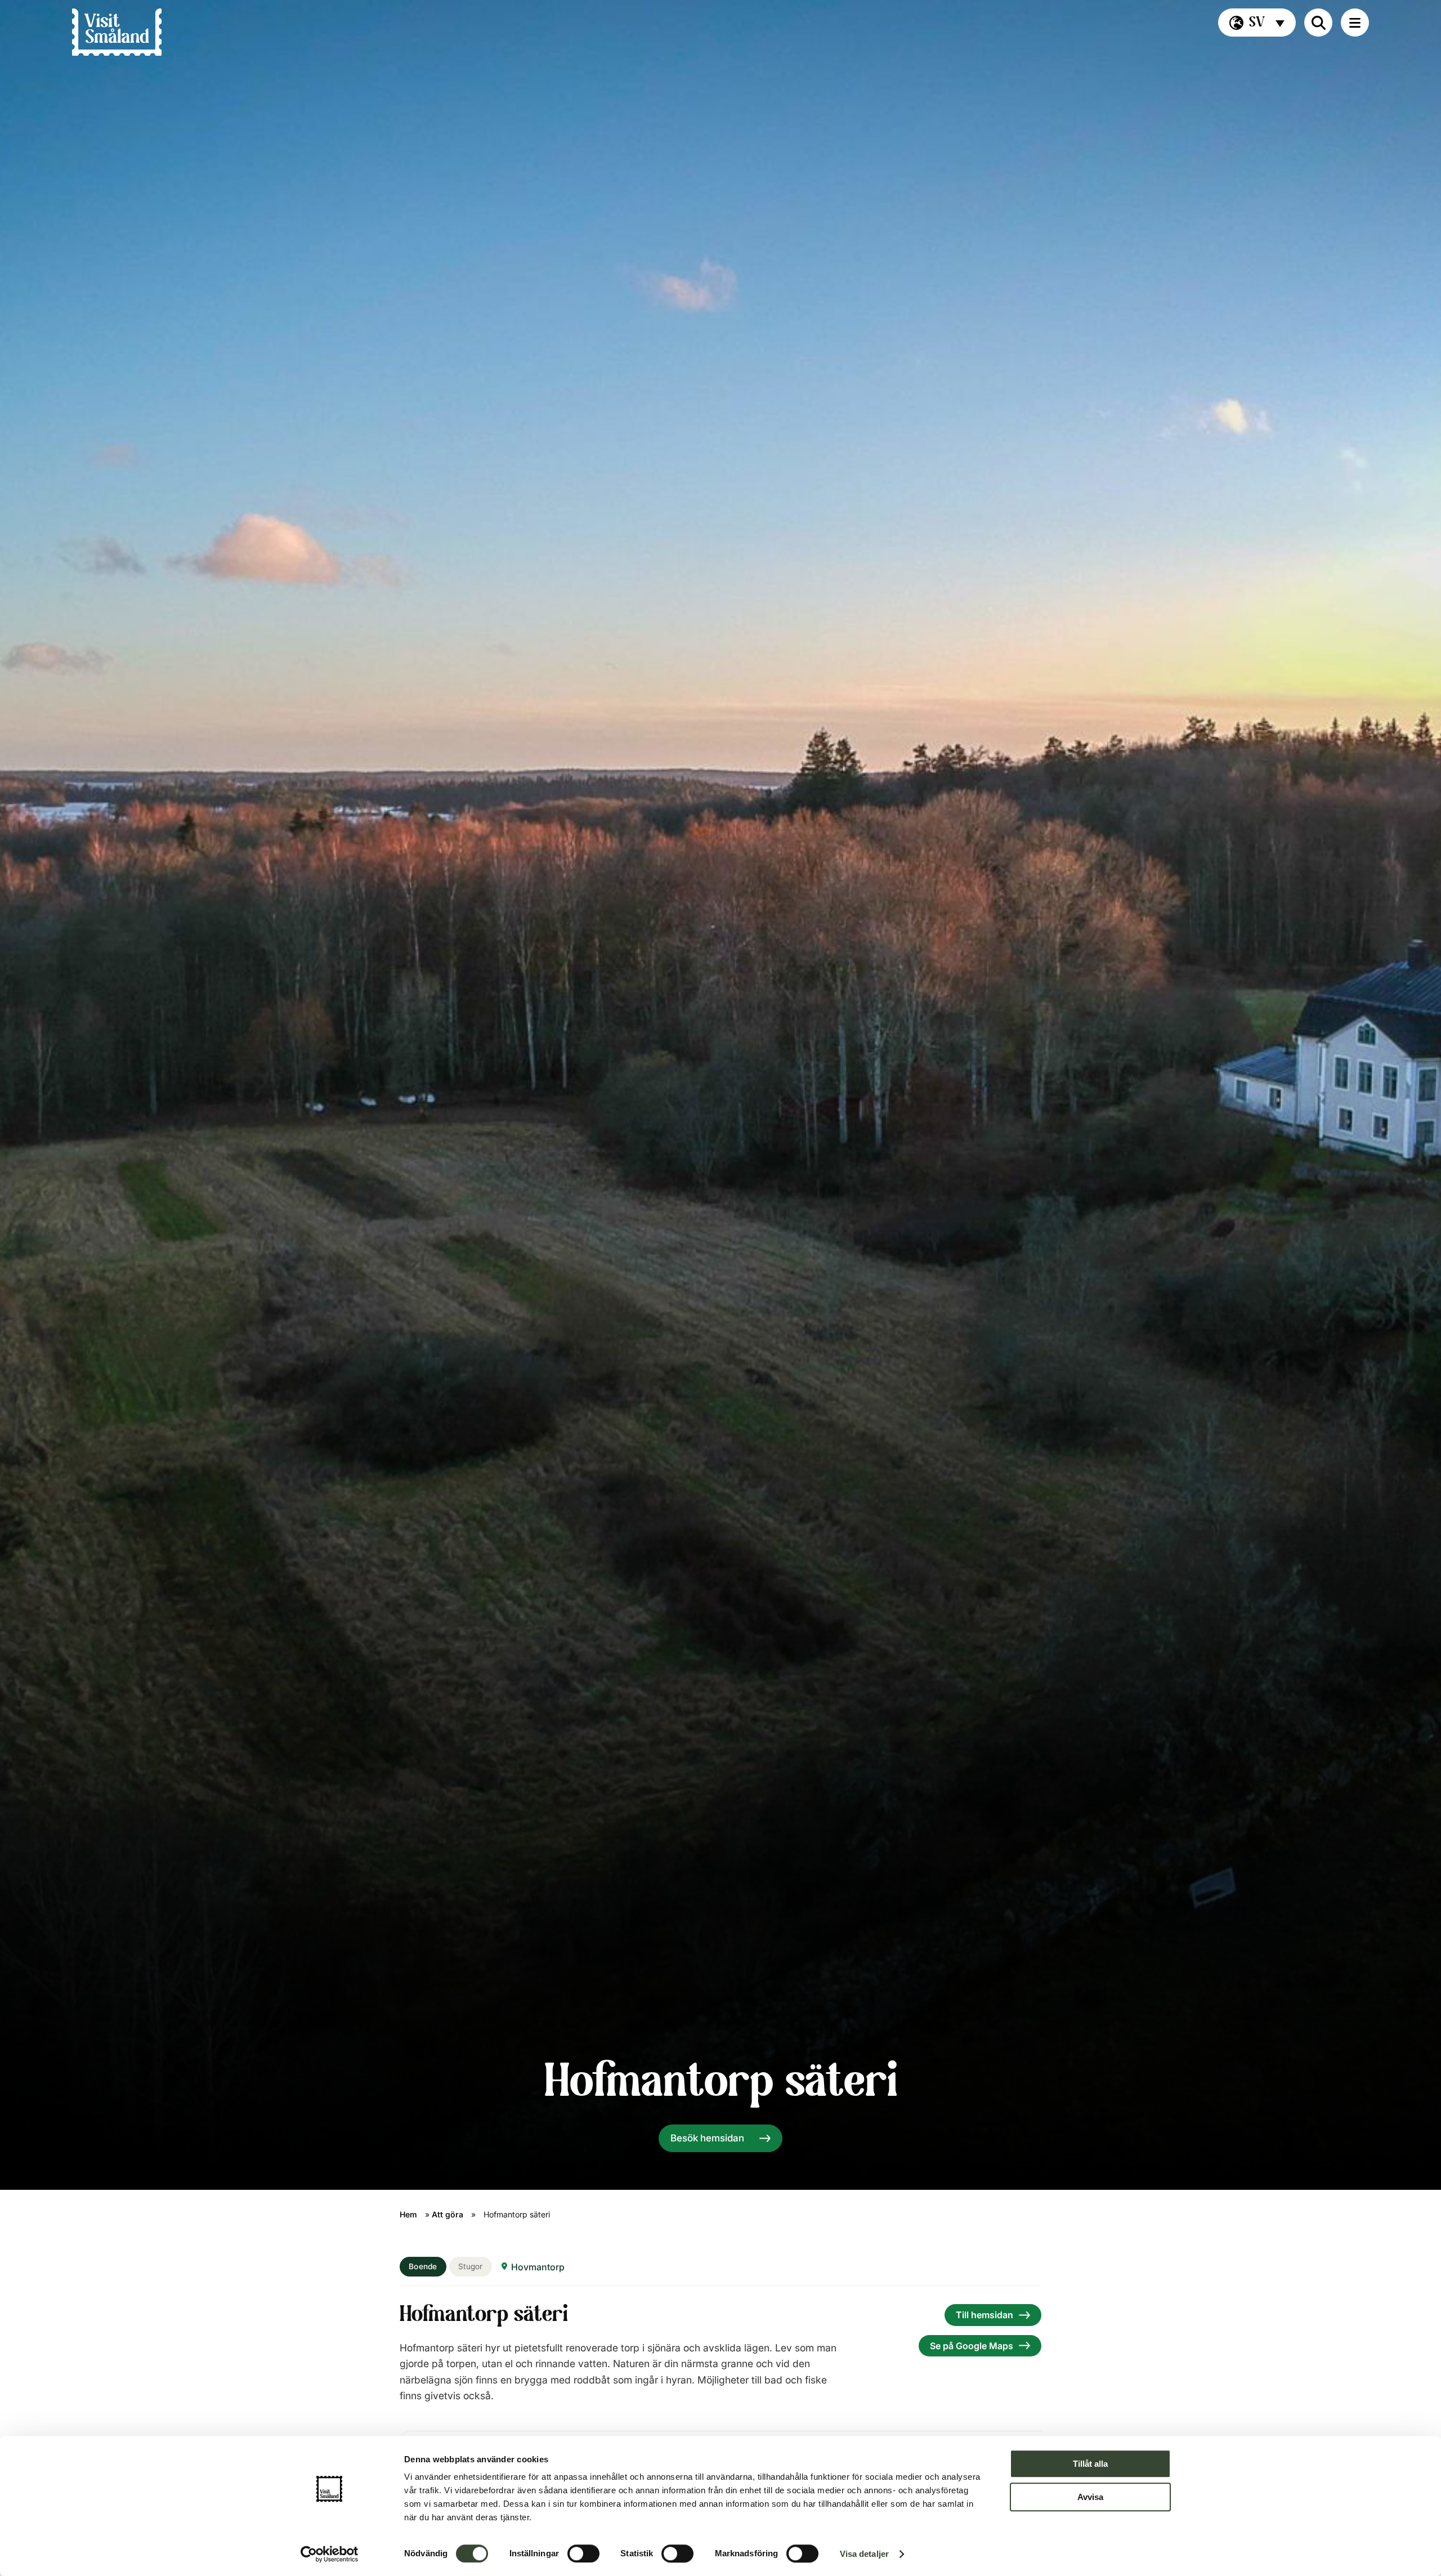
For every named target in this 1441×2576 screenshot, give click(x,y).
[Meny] (1355, 23)
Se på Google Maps (972, 2346)
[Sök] (1318, 23)
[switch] (583, 2553)
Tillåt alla (1090, 2464)
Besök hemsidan (707, 2138)
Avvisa (1090, 2497)
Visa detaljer (864, 2554)
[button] (1257, 23)
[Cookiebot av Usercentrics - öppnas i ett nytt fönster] (330, 2554)
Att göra (447, 2214)
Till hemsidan (984, 2315)
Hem (408, 2214)
